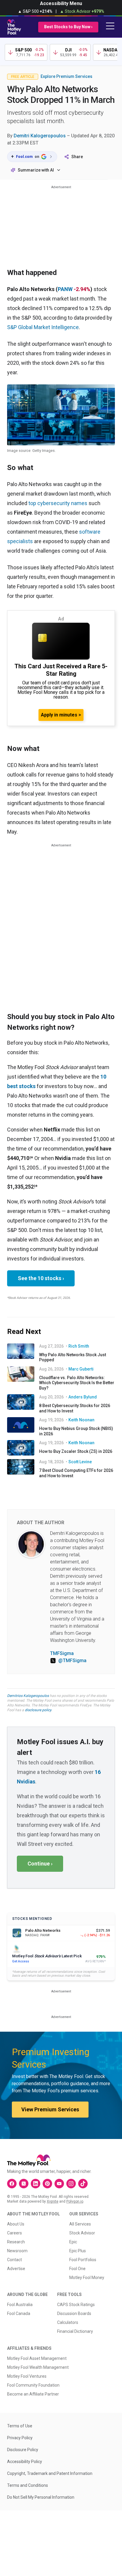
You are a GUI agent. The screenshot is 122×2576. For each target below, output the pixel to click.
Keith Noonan (81, 1420)
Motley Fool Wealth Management (38, 2367)
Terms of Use (20, 2426)
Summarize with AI (36, 170)
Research (16, 2242)
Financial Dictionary (75, 2331)
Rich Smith (79, 1346)
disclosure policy (38, 1710)
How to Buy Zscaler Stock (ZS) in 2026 (76, 1451)
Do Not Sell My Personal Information (41, 2497)
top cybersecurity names (58, 503)
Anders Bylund (83, 1397)
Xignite (53, 2201)
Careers (15, 2233)
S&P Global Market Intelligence (43, 327)
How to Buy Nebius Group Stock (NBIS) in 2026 (76, 1431)
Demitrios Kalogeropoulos (28, 1696)
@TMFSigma (72, 1661)
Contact (15, 2260)
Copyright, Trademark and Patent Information (50, 2473)
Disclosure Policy (23, 2450)
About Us (16, 2224)
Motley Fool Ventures (27, 2376)
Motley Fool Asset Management (37, 2358)
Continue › (40, 1864)
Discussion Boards (74, 2313)
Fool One (77, 2269)
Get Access (21, 1961)
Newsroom (17, 2251)
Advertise (16, 2269)
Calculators (68, 2322)
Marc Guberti (81, 1369)
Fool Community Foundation (33, 2385)
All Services (80, 2224)
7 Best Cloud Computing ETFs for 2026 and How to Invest (76, 1473)
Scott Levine (80, 1462)
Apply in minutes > (61, 715)
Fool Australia (20, 2305)
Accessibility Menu (61, 3)
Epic (73, 2242)
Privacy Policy (20, 2438)
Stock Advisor (82, 2233)
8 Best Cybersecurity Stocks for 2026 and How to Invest (75, 1408)
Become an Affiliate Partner (33, 2394)
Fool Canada (19, 2313)
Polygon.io (75, 2201)
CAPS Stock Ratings (76, 2305)
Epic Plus (78, 2251)
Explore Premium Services (66, 76)
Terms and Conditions (28, 2485)
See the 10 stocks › (41, 1278)
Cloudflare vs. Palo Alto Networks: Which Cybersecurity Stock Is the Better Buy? (77, 1383)
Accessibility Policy (25, 2462)
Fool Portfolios (83, 2260)
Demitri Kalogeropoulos (40, 136)
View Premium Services (50, 2109)
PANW (65, 289)
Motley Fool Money (87, 2278)
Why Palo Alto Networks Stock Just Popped (73, 1357)
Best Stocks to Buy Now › (68, 27)
